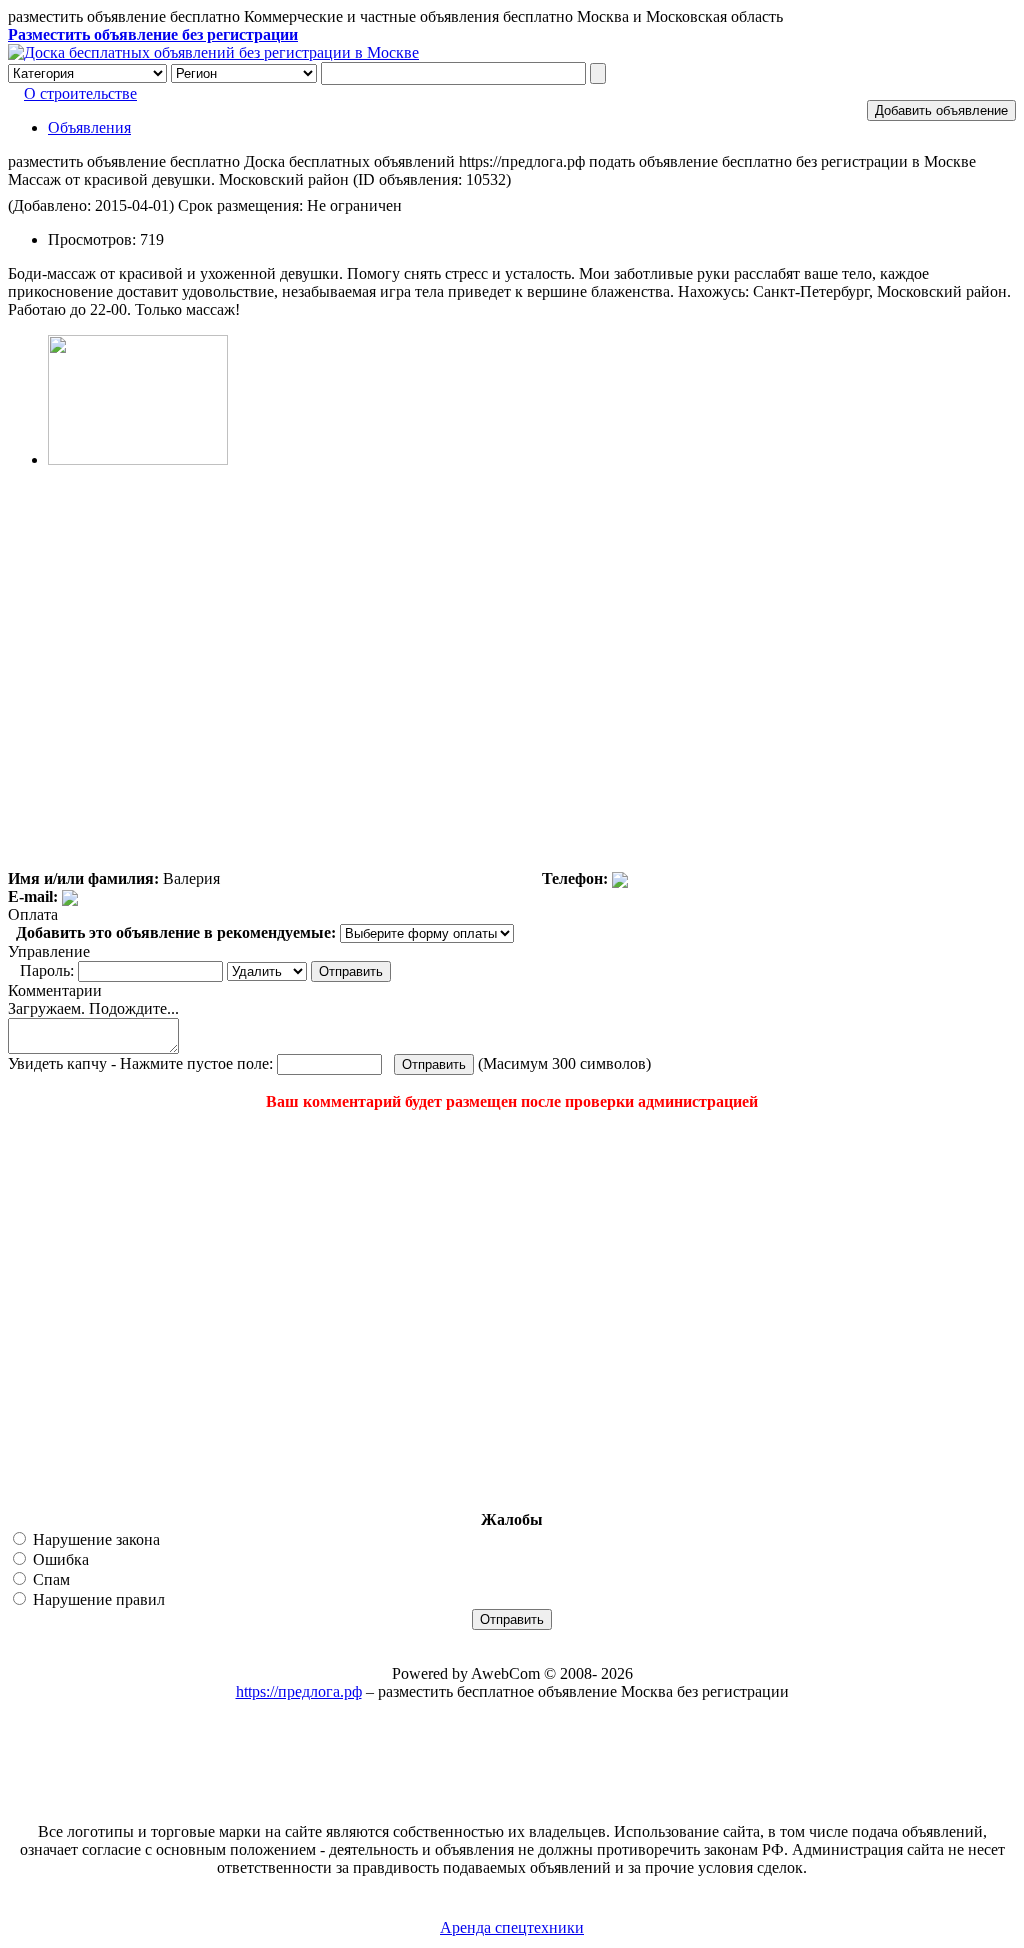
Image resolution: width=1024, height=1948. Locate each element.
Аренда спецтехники (512, 1927)
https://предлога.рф (299, 1691)
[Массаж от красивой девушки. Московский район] (138, 459)
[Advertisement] (128, 1311)
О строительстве (80, 93)
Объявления (89, 127)
